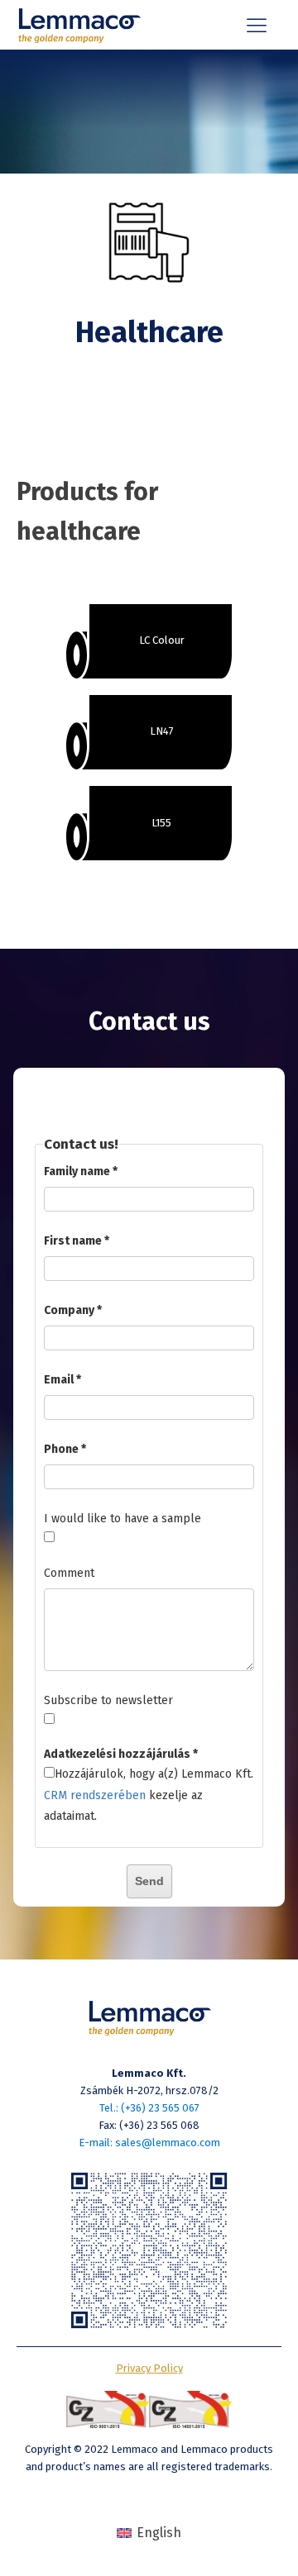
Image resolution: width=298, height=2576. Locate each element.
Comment (69, 1573)
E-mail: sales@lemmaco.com (149, 2143)
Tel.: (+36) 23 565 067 (149, 2108)
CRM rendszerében (95, 1795)
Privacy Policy (149, 2368)
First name (73, 1241)
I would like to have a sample (123, 1519)
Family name (77, 1171)
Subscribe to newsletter (108, 1700)
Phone (61, 1449)
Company (69, 1310)
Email (59, 1380)
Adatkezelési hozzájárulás (117, 1754)
